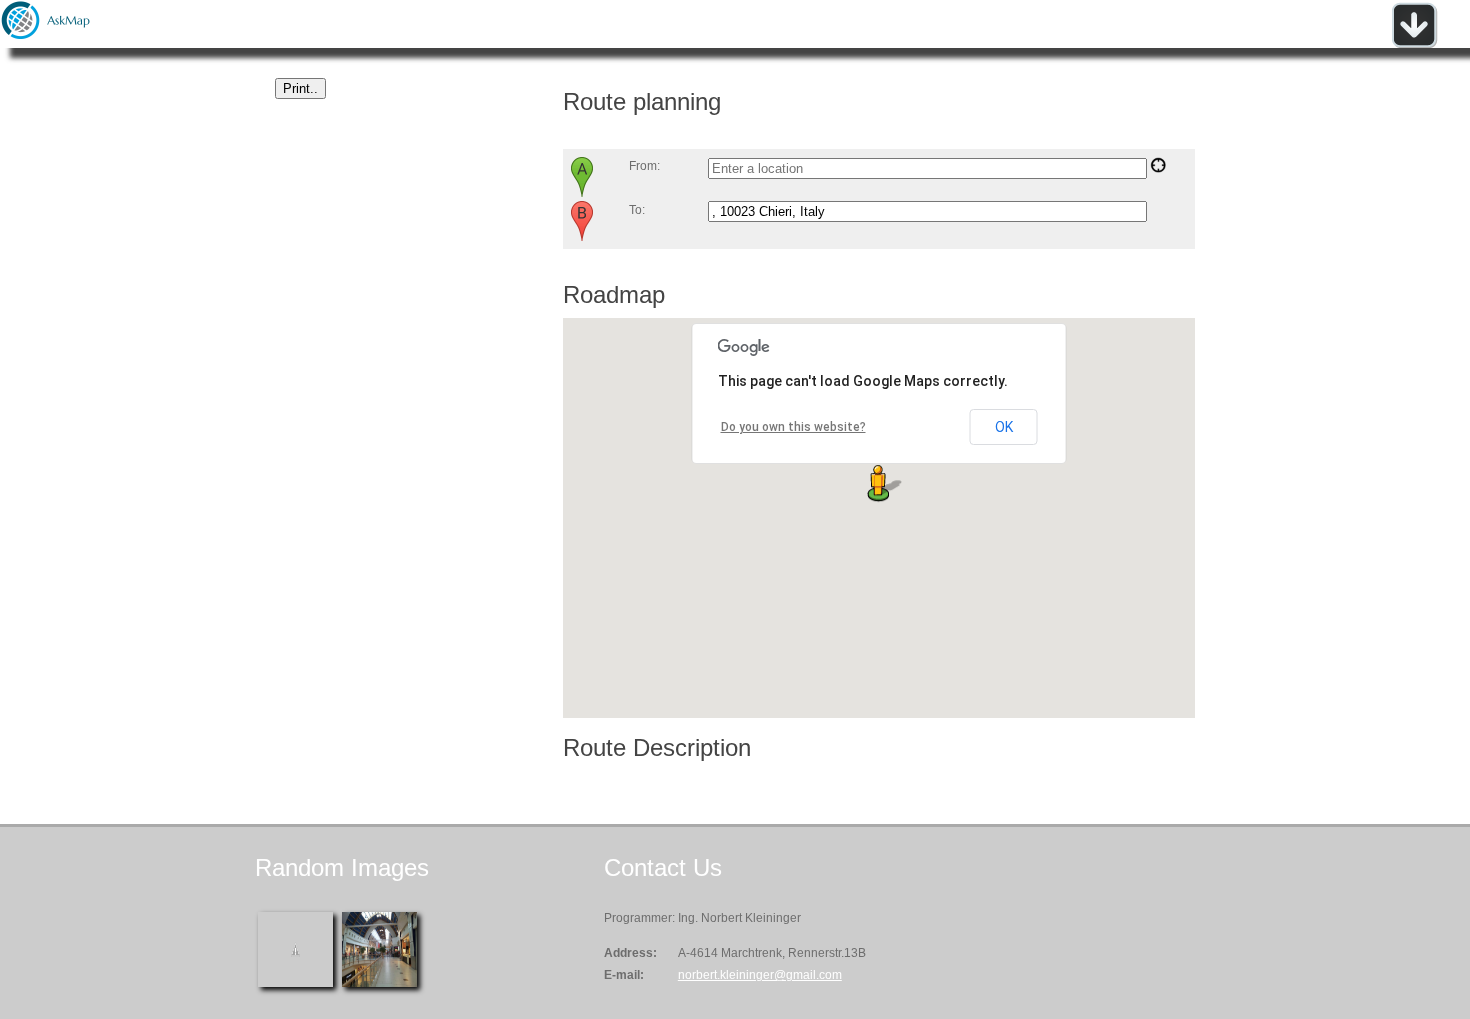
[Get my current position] (1158, 169)
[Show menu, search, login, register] (1414, 44)
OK (1004, 427)
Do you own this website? (793, 427)
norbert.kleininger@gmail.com (760, 975)
